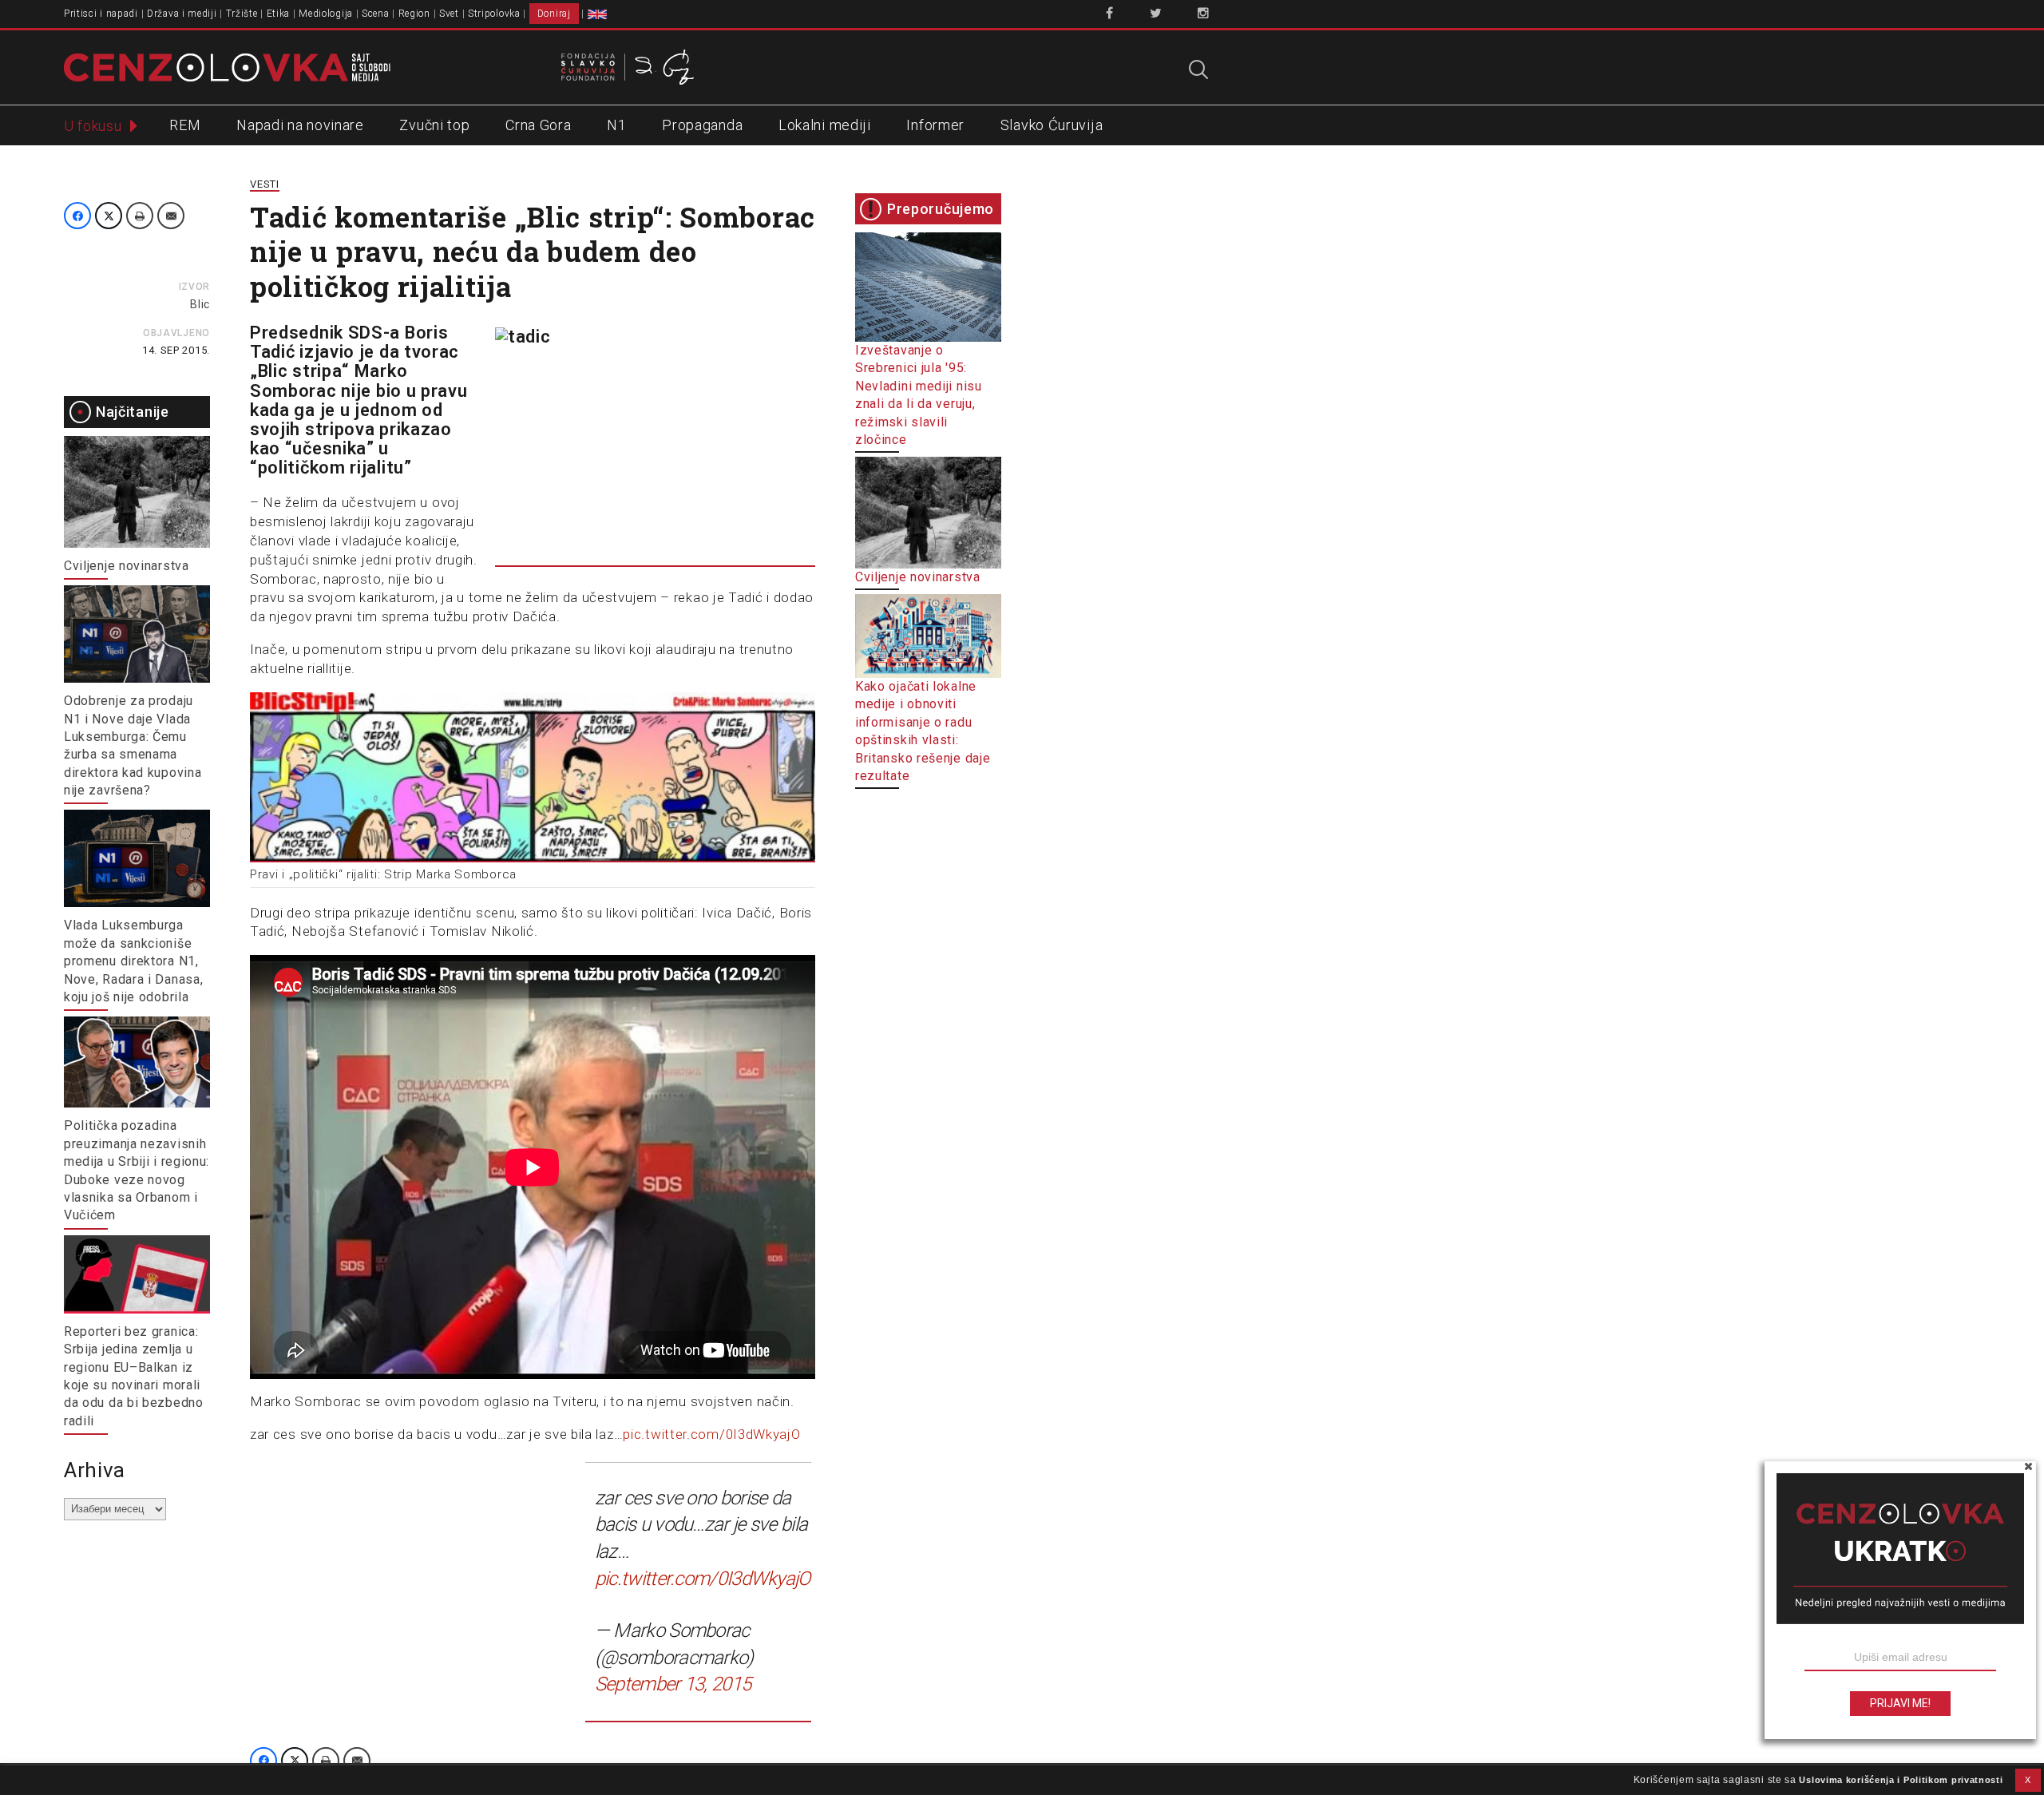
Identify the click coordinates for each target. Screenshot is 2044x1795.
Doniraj (554, 14)
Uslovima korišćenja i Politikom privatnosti (1901, 1780)
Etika (279, 14)
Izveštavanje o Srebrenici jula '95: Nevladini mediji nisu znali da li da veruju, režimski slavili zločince (919, 395)
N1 (616, 125)
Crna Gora (538, 125)
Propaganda (702, 125)
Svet (449, 14)
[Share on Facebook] (77, 216)
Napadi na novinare (300, 125)
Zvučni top (434, 125)
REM (185, 125)
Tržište (242, 14)
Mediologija (326, 14)
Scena (376, 14)
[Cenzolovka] (227, 66)
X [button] (2028, 1780)
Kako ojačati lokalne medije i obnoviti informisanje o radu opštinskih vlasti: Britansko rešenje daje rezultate (923, 731)
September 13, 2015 (673, 1684)
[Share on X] (109, 216)
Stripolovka (494, 14)
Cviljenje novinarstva (127, 566)
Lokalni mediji (825, 125)
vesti (265, 184)
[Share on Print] (140, 216)
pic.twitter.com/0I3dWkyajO (711, 1434)
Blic (200, 304)
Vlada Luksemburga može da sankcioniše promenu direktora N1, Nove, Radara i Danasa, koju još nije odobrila (133, 961)
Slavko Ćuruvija (1052, 125)
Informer (935, 125)
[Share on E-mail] (171, 216)
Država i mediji (182, 14)
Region (414, 14)
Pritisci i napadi (101, 14)
